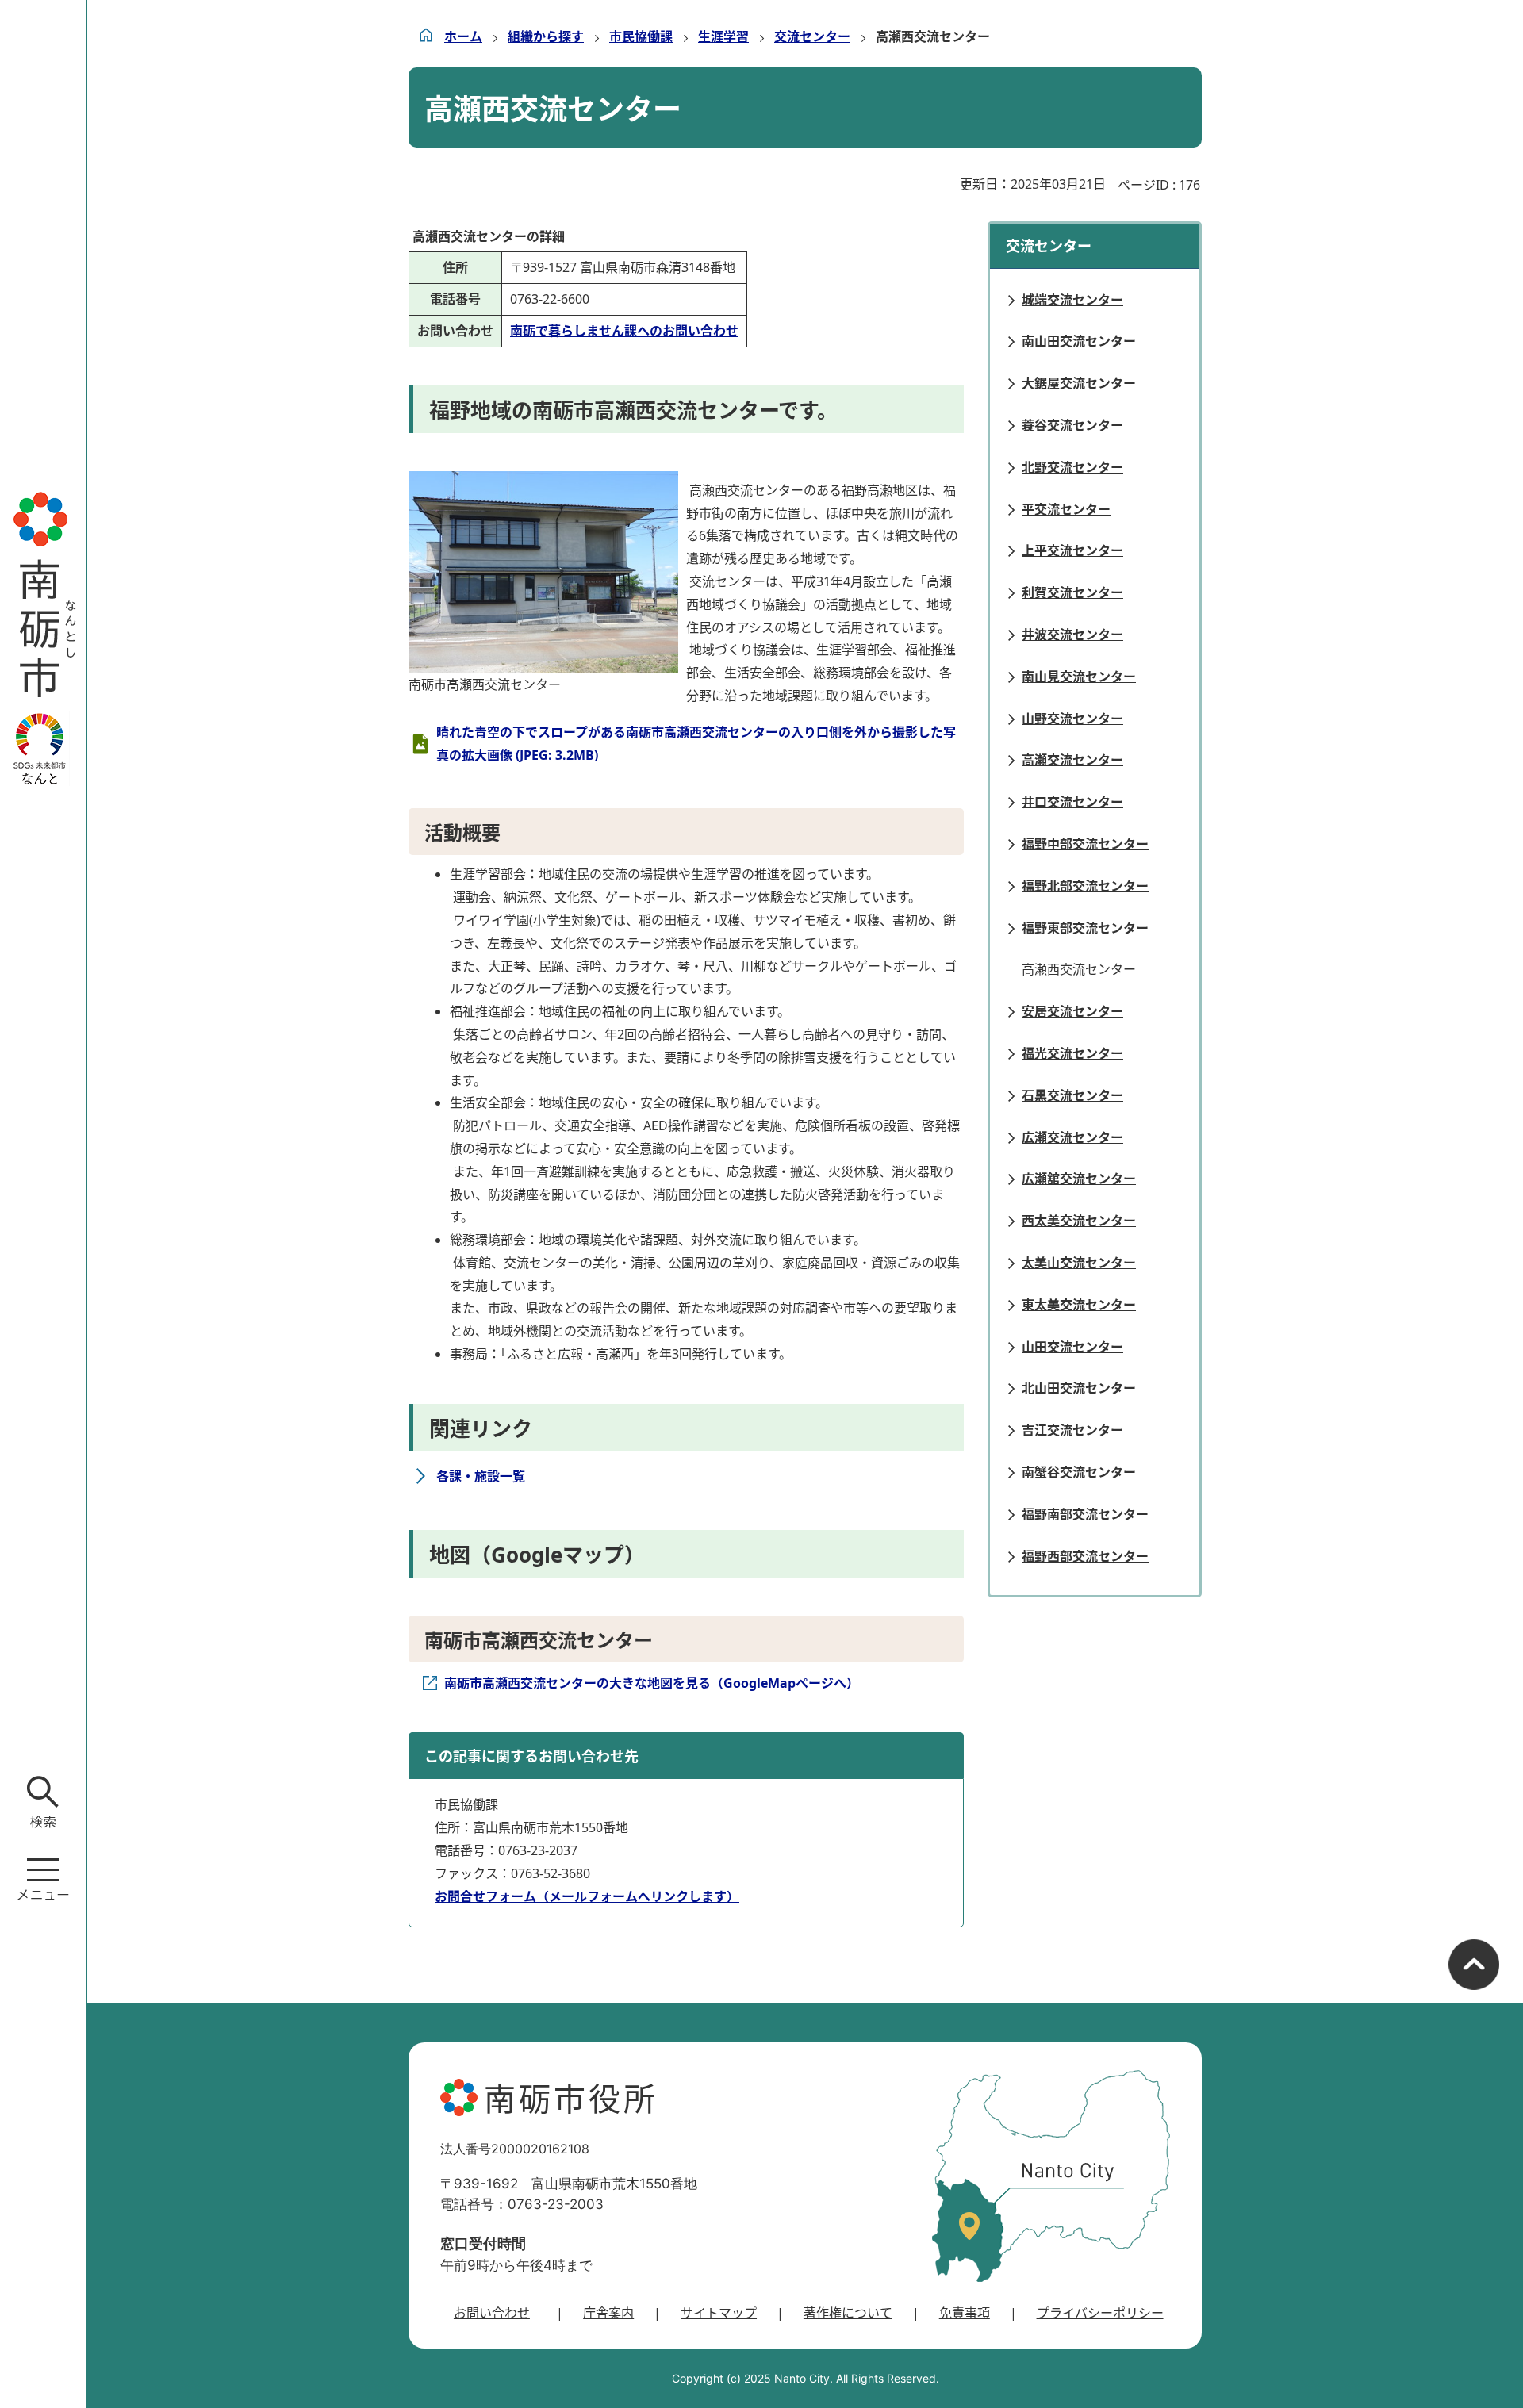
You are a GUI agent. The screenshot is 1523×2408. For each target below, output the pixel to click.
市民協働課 (641, 36)
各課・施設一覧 (481, 1476)
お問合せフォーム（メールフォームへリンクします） (587, 1896)
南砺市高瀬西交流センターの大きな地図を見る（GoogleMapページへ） (652, 1683)
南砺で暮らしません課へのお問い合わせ (624, 331)
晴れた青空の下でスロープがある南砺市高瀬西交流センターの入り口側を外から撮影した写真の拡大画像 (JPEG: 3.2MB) (696, 744)
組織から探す (546, 36)
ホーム (463, 36)
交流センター (812, 36)
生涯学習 (723, 36)
